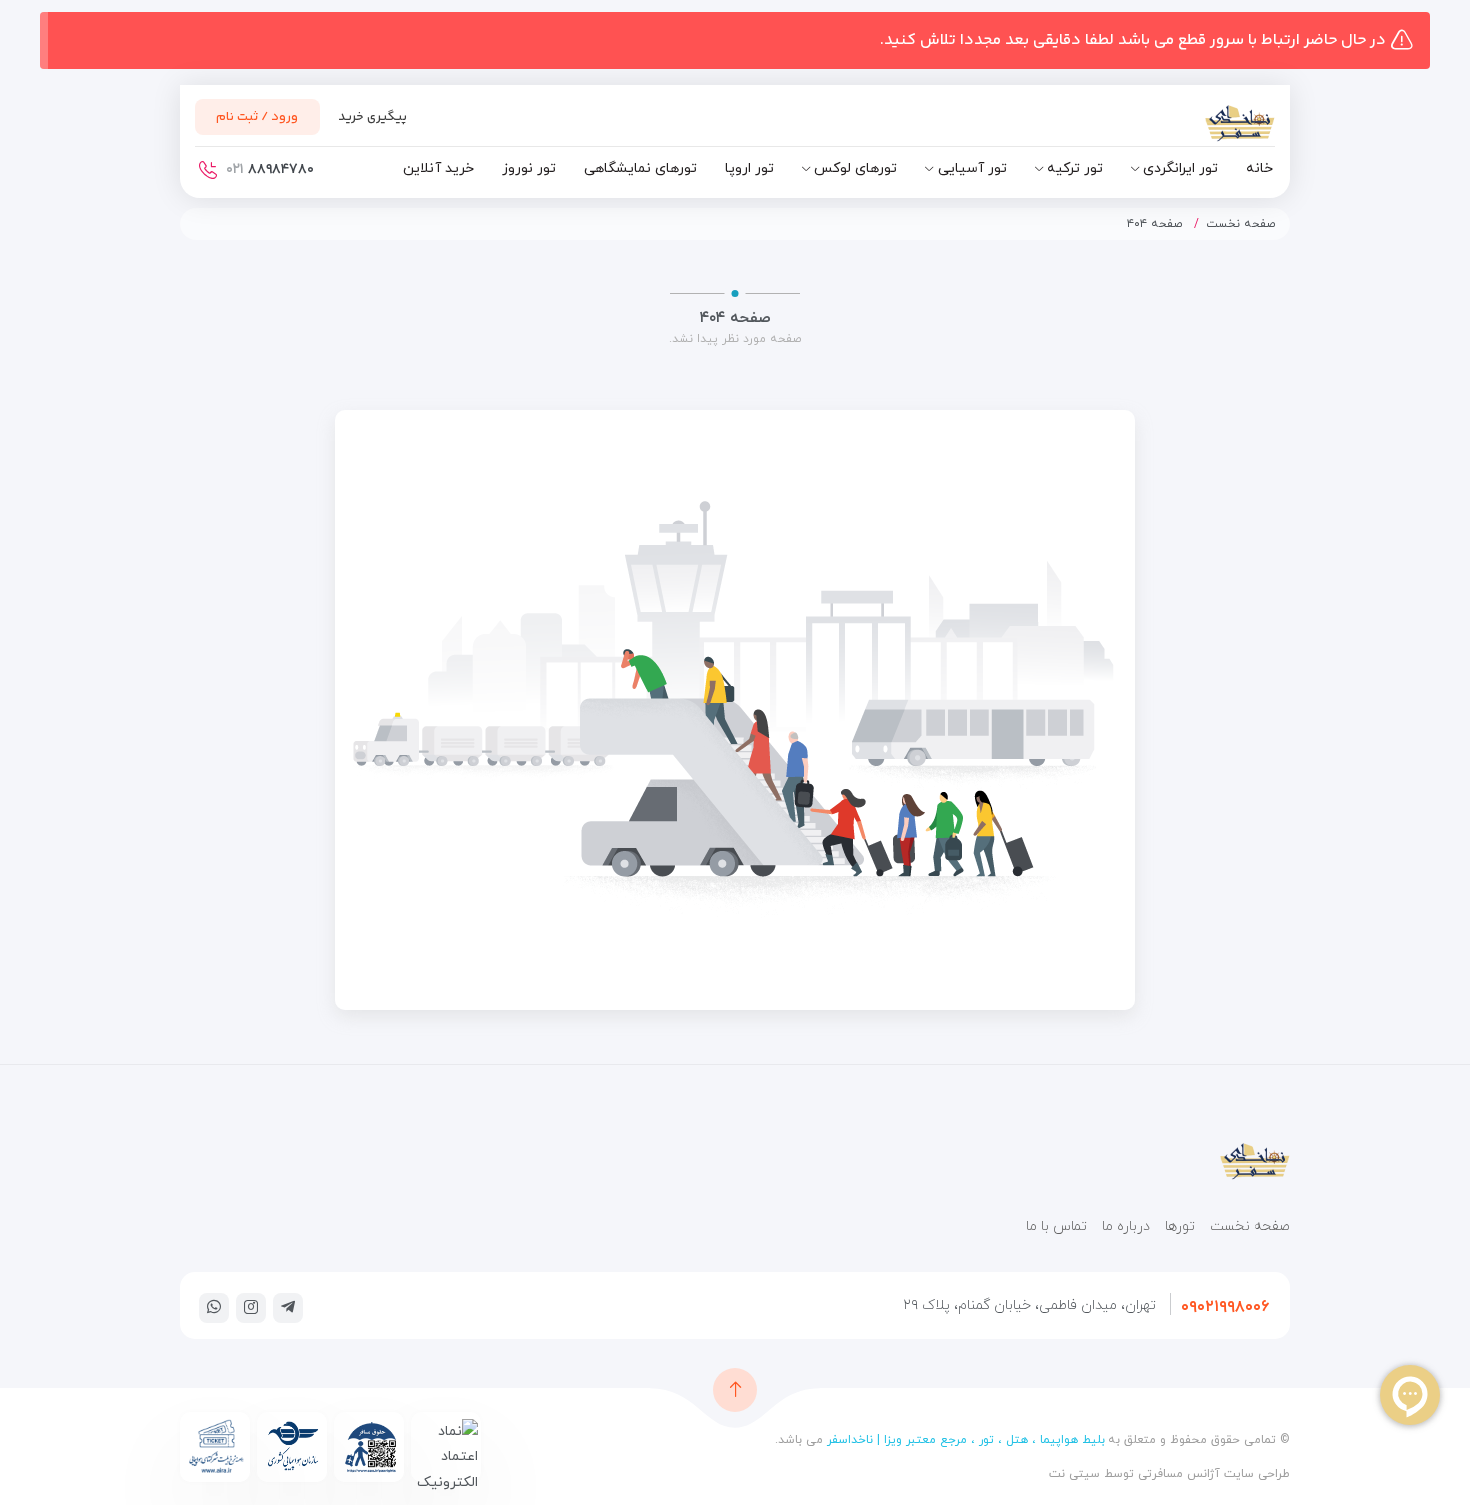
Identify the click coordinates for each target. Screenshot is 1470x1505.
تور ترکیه (1075, 168)
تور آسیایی (972, 168)
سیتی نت (1074, 1474)
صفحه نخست (1241, 224)
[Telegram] (288, 1307)
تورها (1180, 1226)
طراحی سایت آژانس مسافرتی (1212, 1474)
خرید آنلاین (438, 168)
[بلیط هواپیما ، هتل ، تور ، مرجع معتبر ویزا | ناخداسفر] (1185, 128)
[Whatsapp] (214, 1307)
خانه (1259, 168)
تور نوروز (529, 168)
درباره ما (1126, 1226)
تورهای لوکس (855, 168)
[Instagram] (251, 1307)
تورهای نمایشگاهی (640, 168)
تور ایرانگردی (1180, 168)
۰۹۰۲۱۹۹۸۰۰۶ (1225, 1307)
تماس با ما (1056, 1226)
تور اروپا (749, 168)
